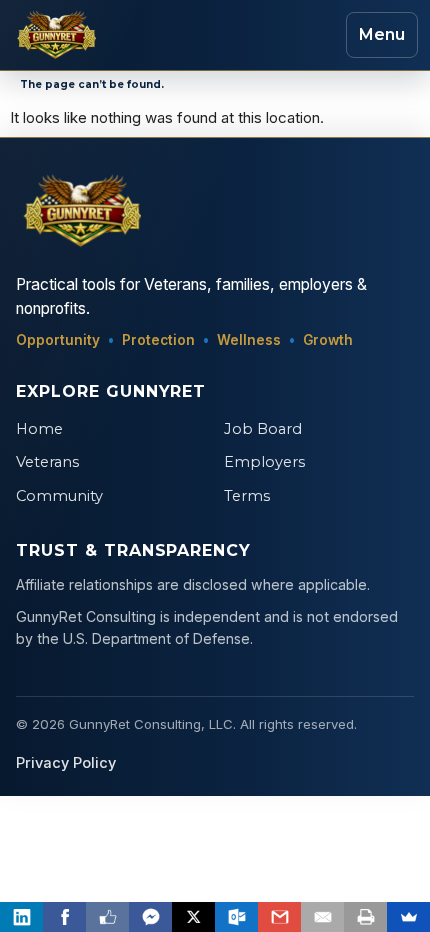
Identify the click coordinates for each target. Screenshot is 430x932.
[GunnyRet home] (54, 35)
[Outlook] (236, 917)
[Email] (322, 917)
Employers (264, 462)
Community (59, 496)
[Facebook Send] (150, 917)
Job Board (263, 429)
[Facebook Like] (107, 917)
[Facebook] (64, 917)
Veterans (47, 462)
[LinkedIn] (21, 917)
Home (39, 429)
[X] (193, 917)
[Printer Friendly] (365, 917)
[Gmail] (279, 917)
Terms (247, 496)
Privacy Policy (66, 763)
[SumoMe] (408, 917)
